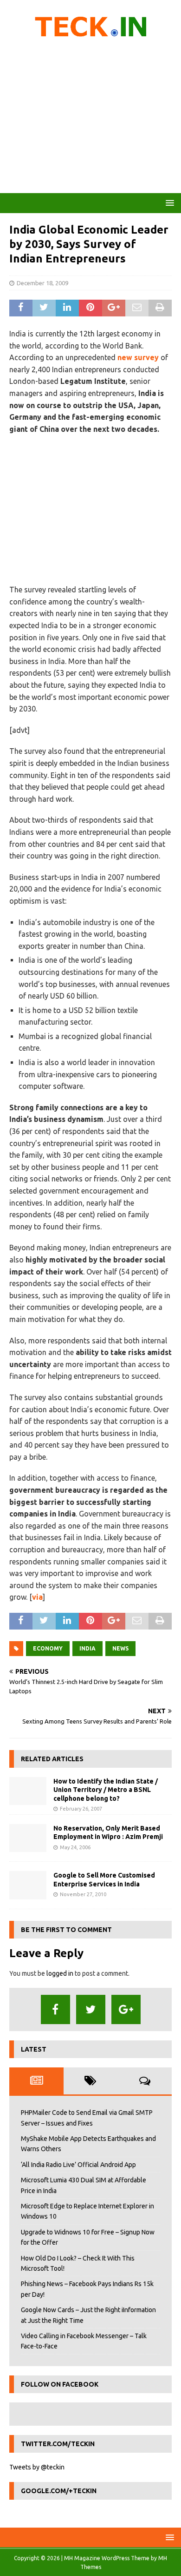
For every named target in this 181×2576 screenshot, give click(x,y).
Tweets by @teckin (37, 2467)
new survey (138, 357)
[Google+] (126, 2009)
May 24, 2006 (75, 1847)
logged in (60, 1973)
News (120, 1648)
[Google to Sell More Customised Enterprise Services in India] (28, 1885)
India (87, 1648)
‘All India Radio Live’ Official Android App (78, 2165)
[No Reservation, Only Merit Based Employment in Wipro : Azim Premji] (28, 1838)
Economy (48, 1648)
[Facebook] (55, 2009)
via (37, 1597)
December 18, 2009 (42, 283)
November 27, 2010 (83, 1894)
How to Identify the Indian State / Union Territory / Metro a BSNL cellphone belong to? (106, 1790)
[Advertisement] (90, 119)
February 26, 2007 (81, 1809)
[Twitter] (91, 2009)
